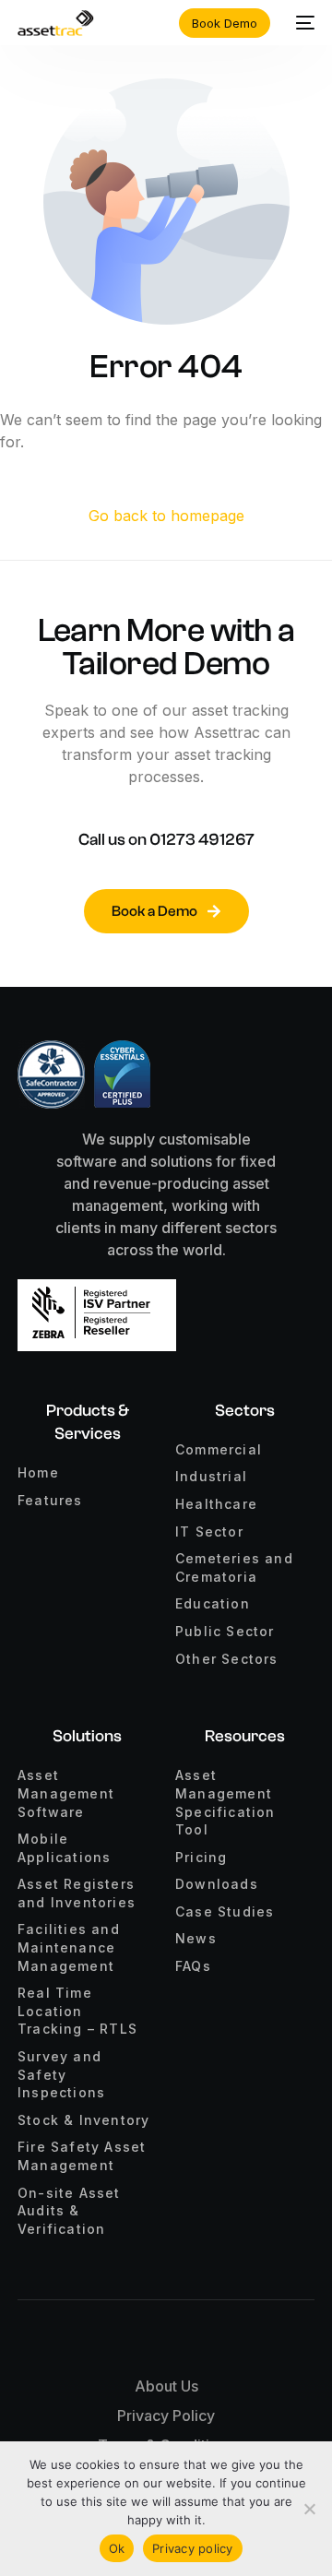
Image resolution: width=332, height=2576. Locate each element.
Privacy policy (193, 2548)
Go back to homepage (166, 516)
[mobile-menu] (302, 23)
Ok (117, 2548)
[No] (309, 2509)
